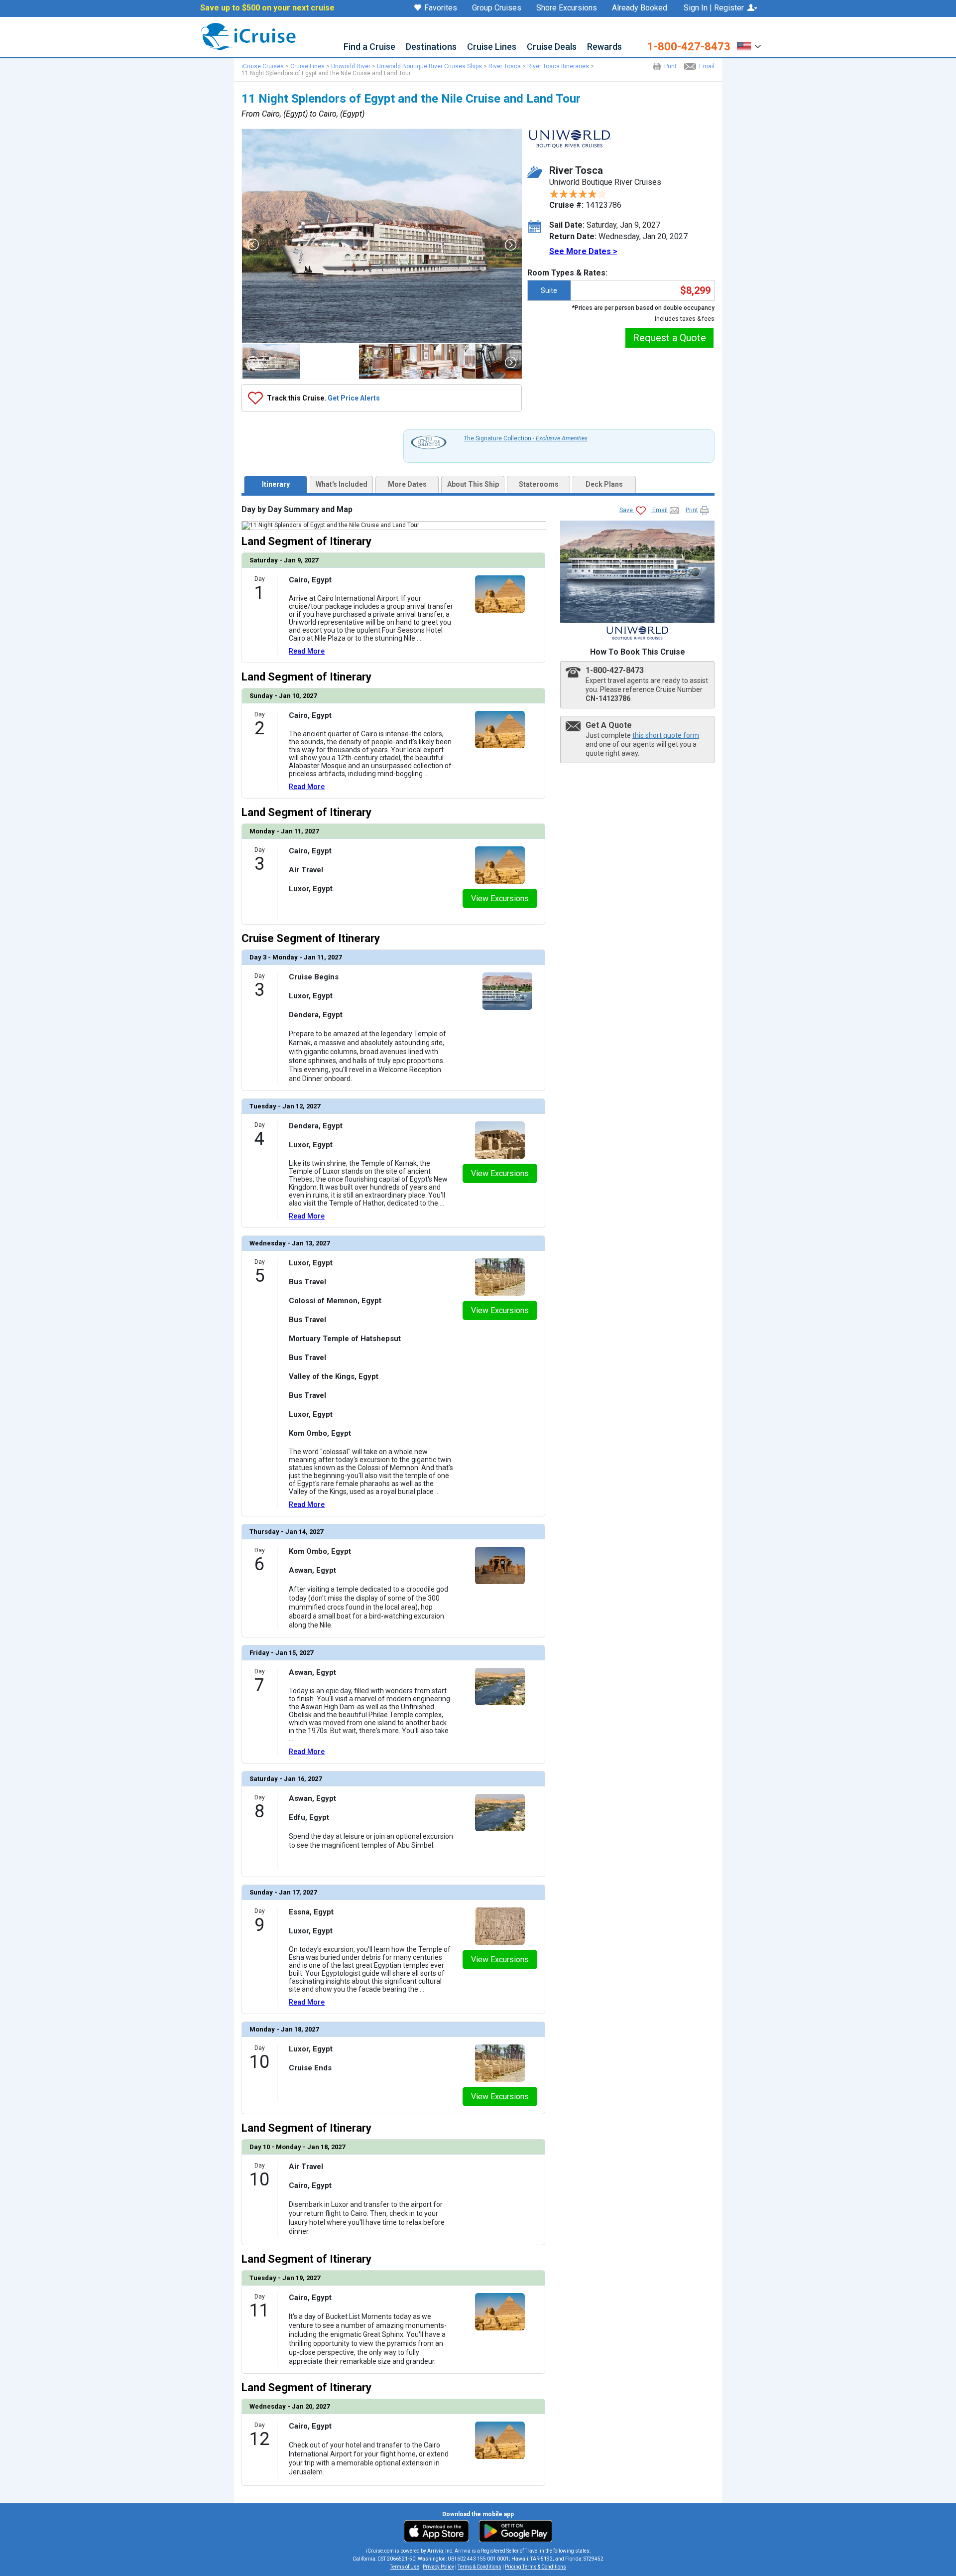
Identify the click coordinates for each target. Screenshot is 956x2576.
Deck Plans (604, 484)
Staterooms (539, 484)
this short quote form (666, 735)
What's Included (342, 484)
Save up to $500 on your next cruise (267, 8)
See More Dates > (583, 251)
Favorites (441, 8)
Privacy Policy (438, 2567)
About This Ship (473, 484)
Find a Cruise (369, 47)
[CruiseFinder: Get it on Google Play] (513, 2531)
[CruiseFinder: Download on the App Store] (439, 2531)
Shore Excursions (567, 8)
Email (707, 66)
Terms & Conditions (479, 2567)
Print (670, 66)
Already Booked (640, 8)
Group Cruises (497, 8)
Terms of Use (405, 2567)
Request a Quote (669, 338)
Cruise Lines (492, 47)
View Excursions (500, 898)
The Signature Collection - (526, 438)
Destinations (431, 47)
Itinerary (276, 484)
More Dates (407, 484)
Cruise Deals (552, 47)
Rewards (604, 47)
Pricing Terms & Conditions (536, 2567)
